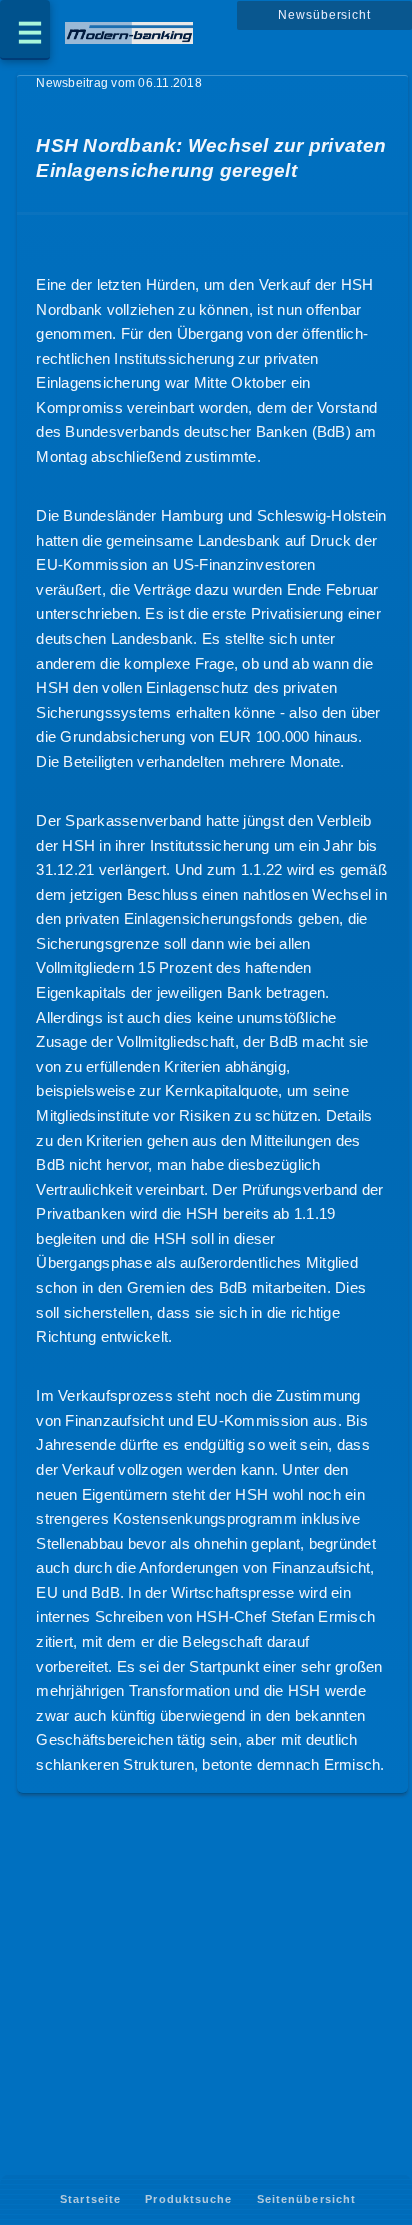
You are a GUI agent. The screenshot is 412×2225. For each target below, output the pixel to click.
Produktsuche (188, 2199)
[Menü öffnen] (25, 30)
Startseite (90, 2199)
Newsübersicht (324, 15)
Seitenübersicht (306, 2199)
